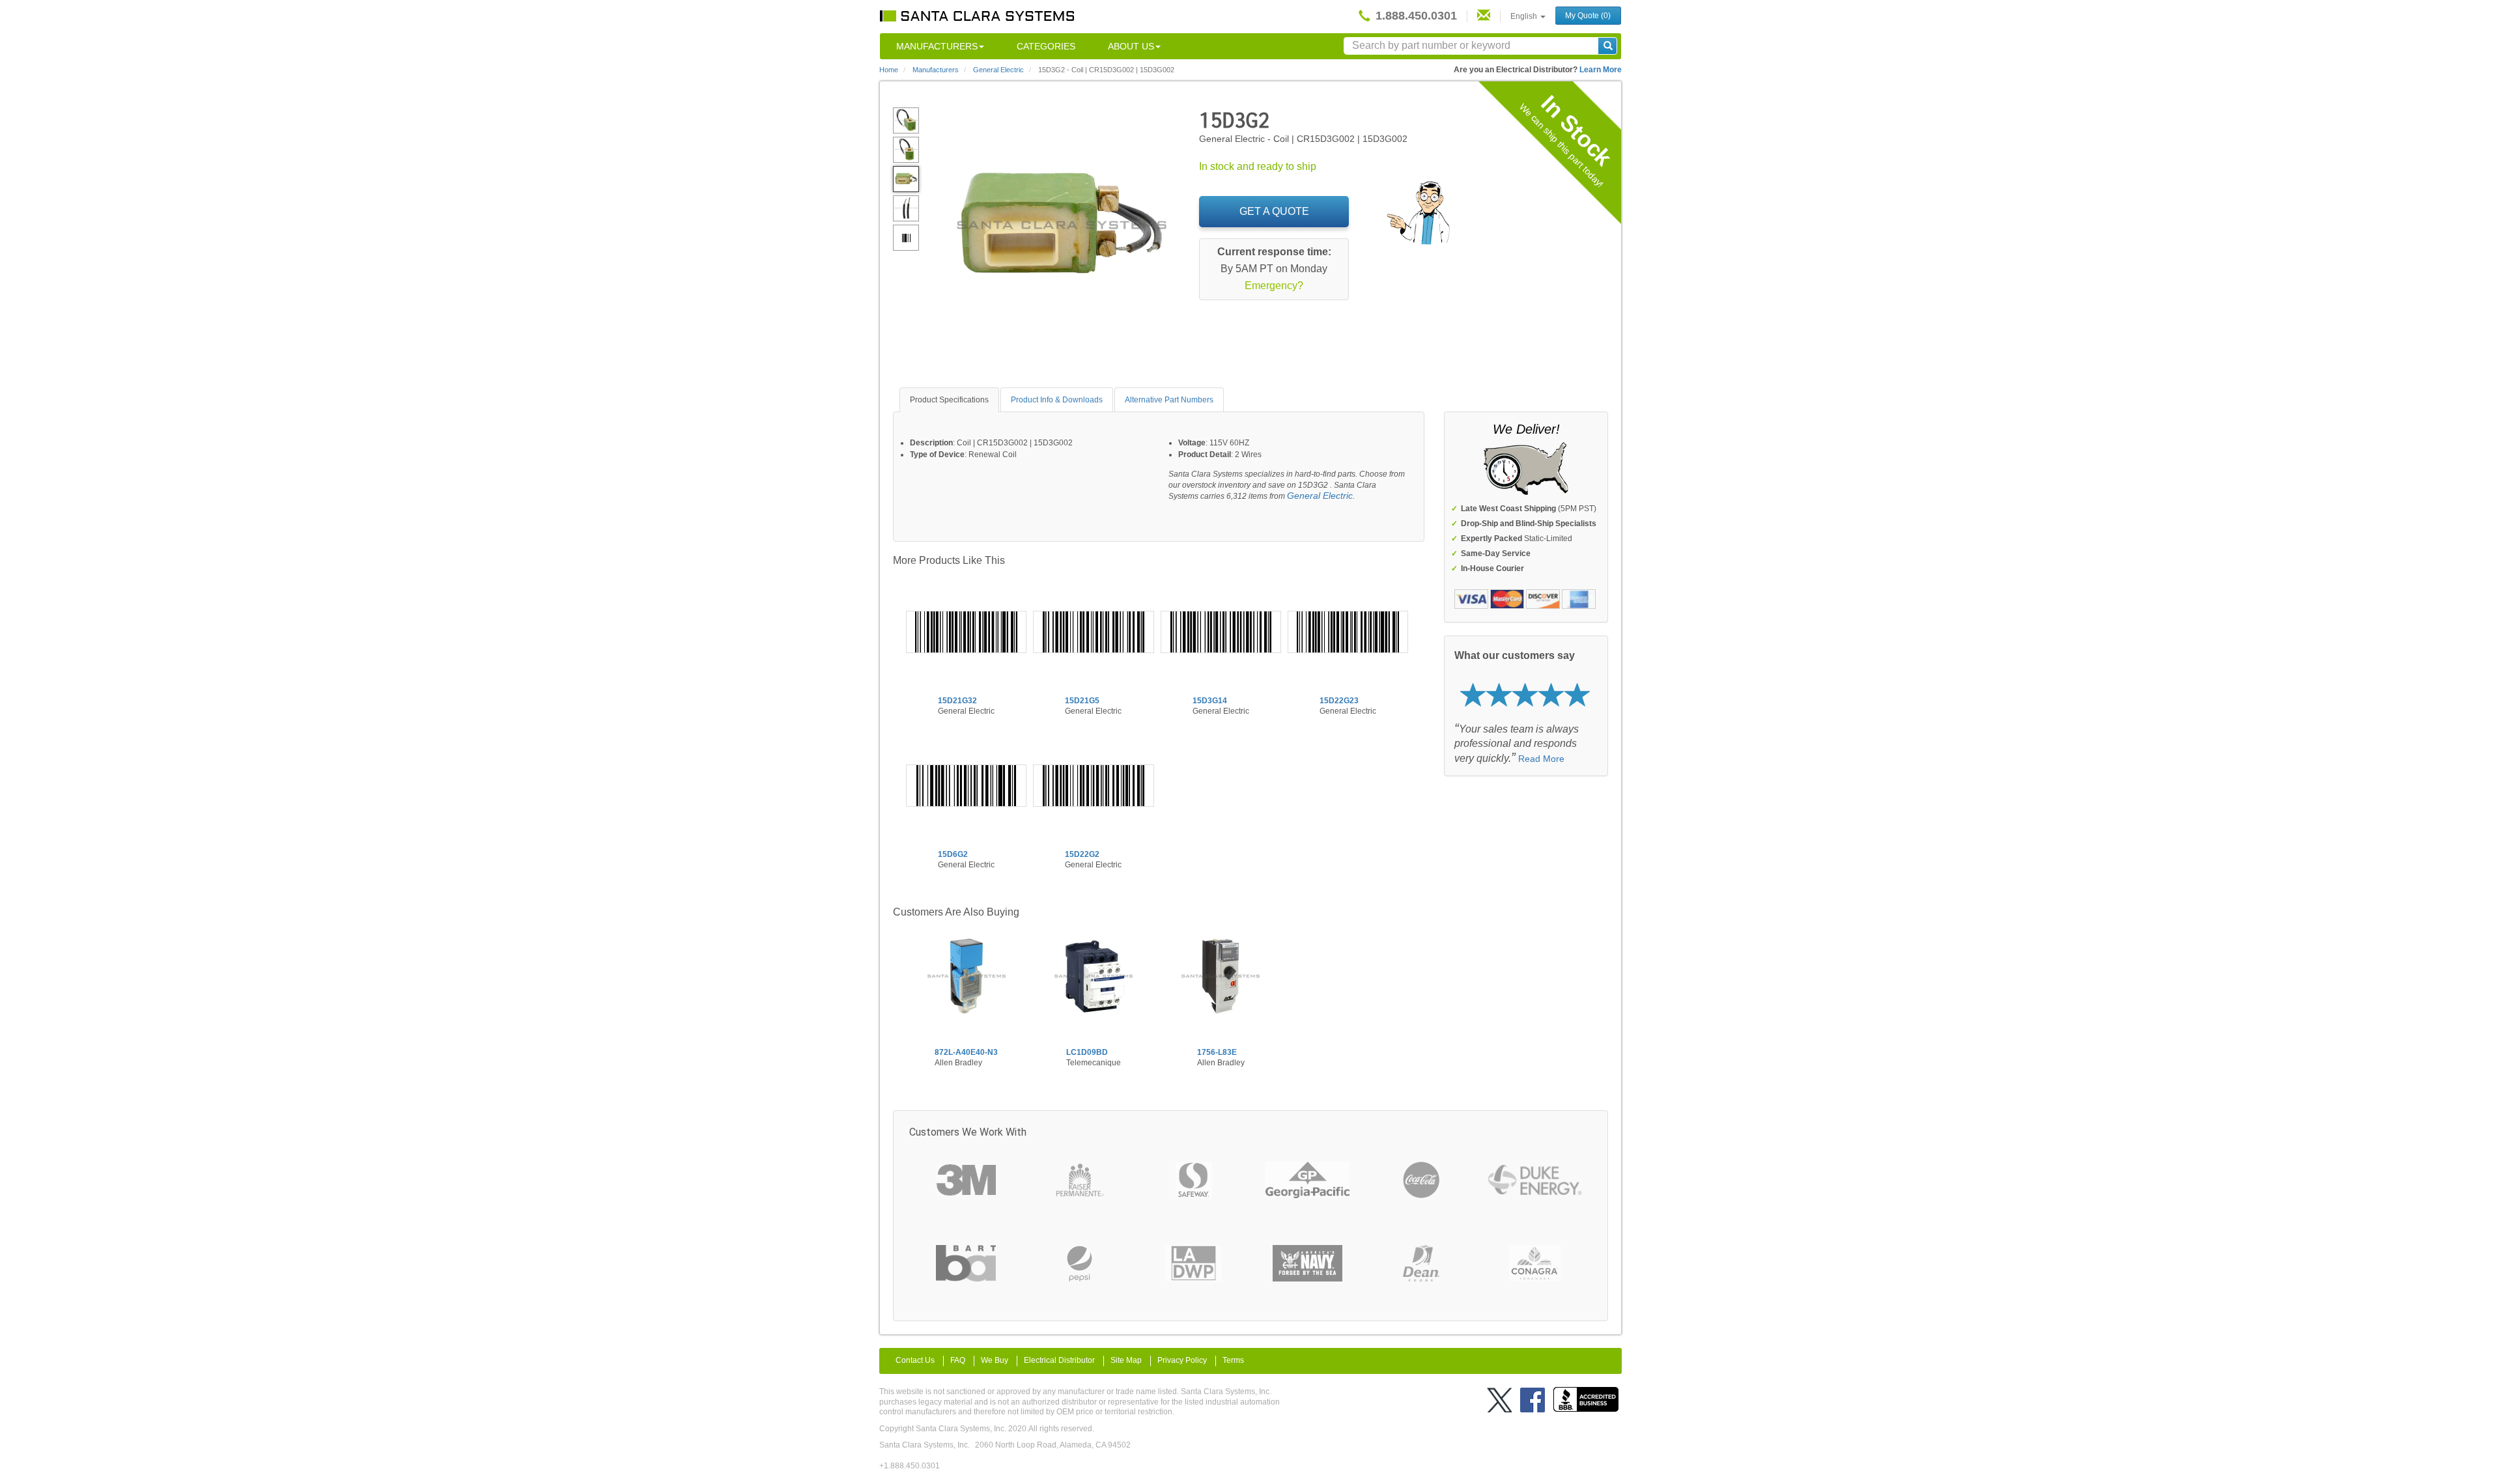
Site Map (1126, 1360)
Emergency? (1274, 286)
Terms (1233, 1360)
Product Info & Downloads (1057, 400)
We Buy (995, 1360)
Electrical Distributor (1059, 1360)
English (1525, 16)
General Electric (1320, 496)
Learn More (1601, 70)
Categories (1046, 46)
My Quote (1588, 16)
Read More (1541, 759)
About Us (1131, 46)
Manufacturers (937, 46)
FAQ (958, 1360)
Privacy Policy (1182, 1360)
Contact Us (915, 1360)
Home (889, 70)
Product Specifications (949, 400)
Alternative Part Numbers (1169, 400)
